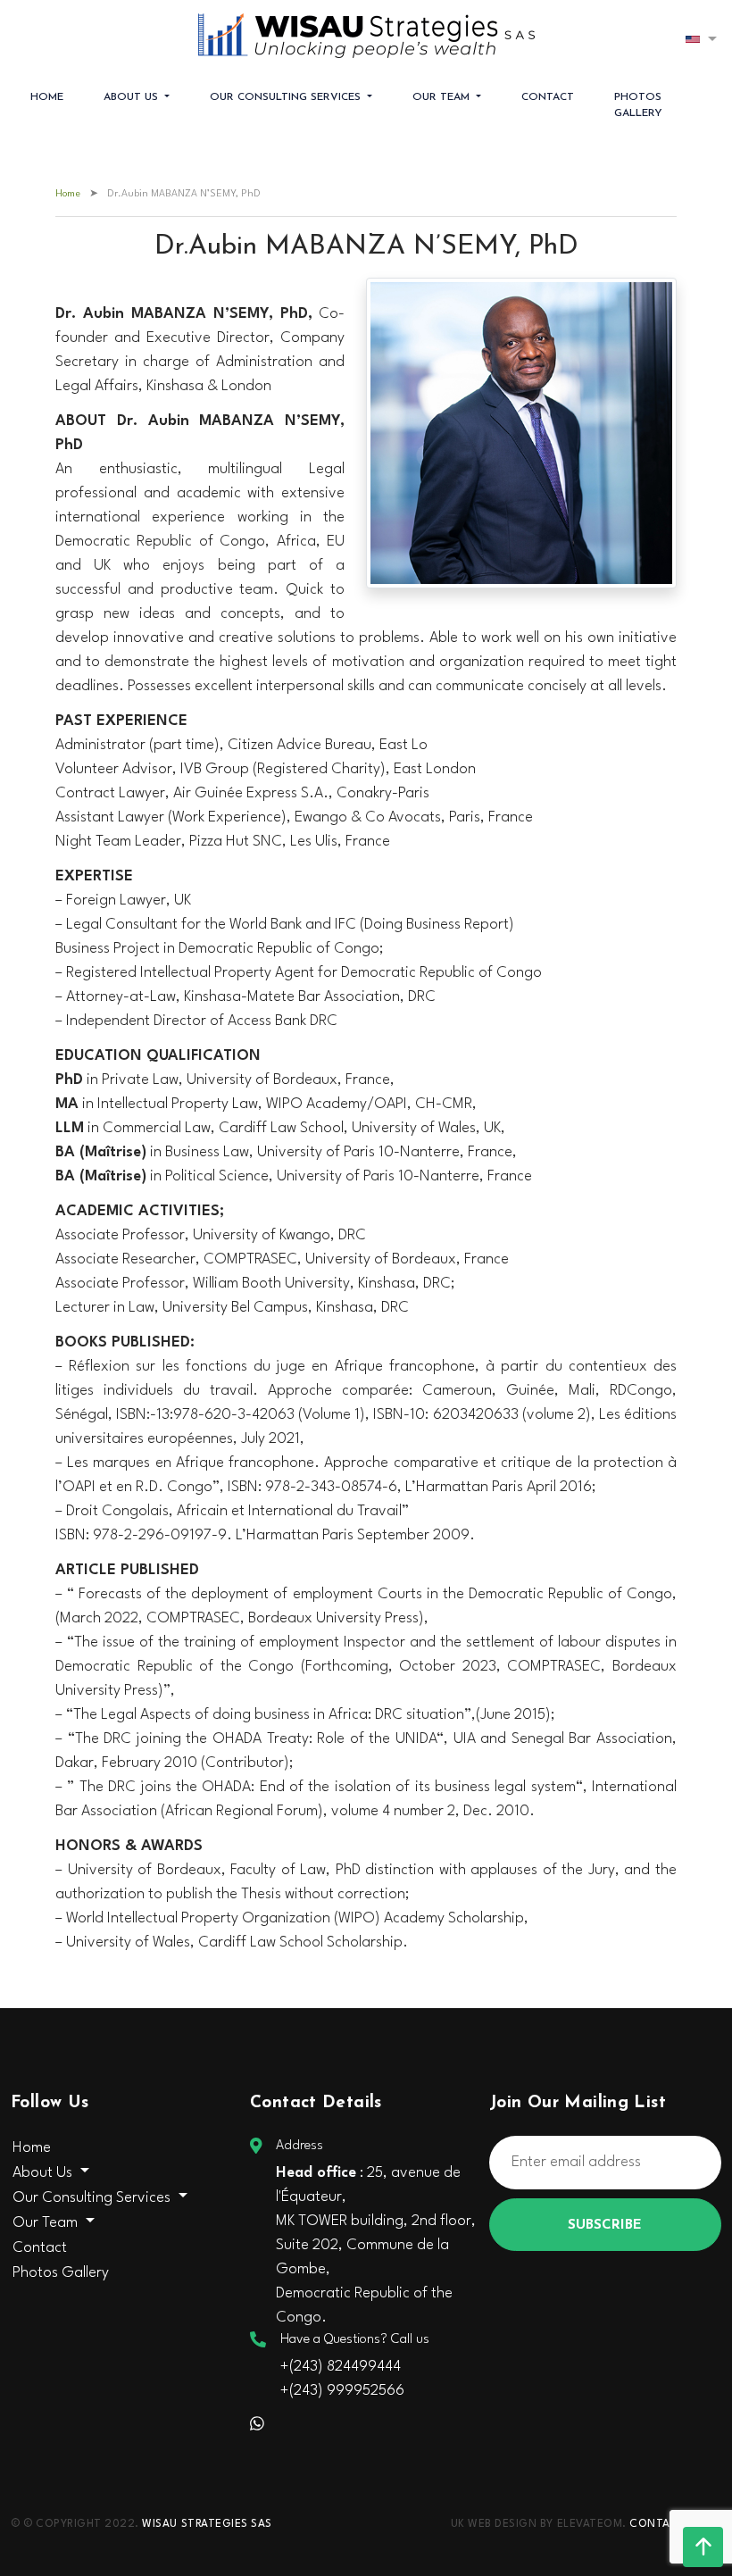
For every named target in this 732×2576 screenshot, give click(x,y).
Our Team (443, 97)
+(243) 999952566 (342, 2391)
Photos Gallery (638, 105)
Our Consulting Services (287, 97)
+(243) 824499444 (341, 2367)
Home (47, 97)
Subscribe (605, 2226)
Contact (548, 97)
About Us (133, 97)
